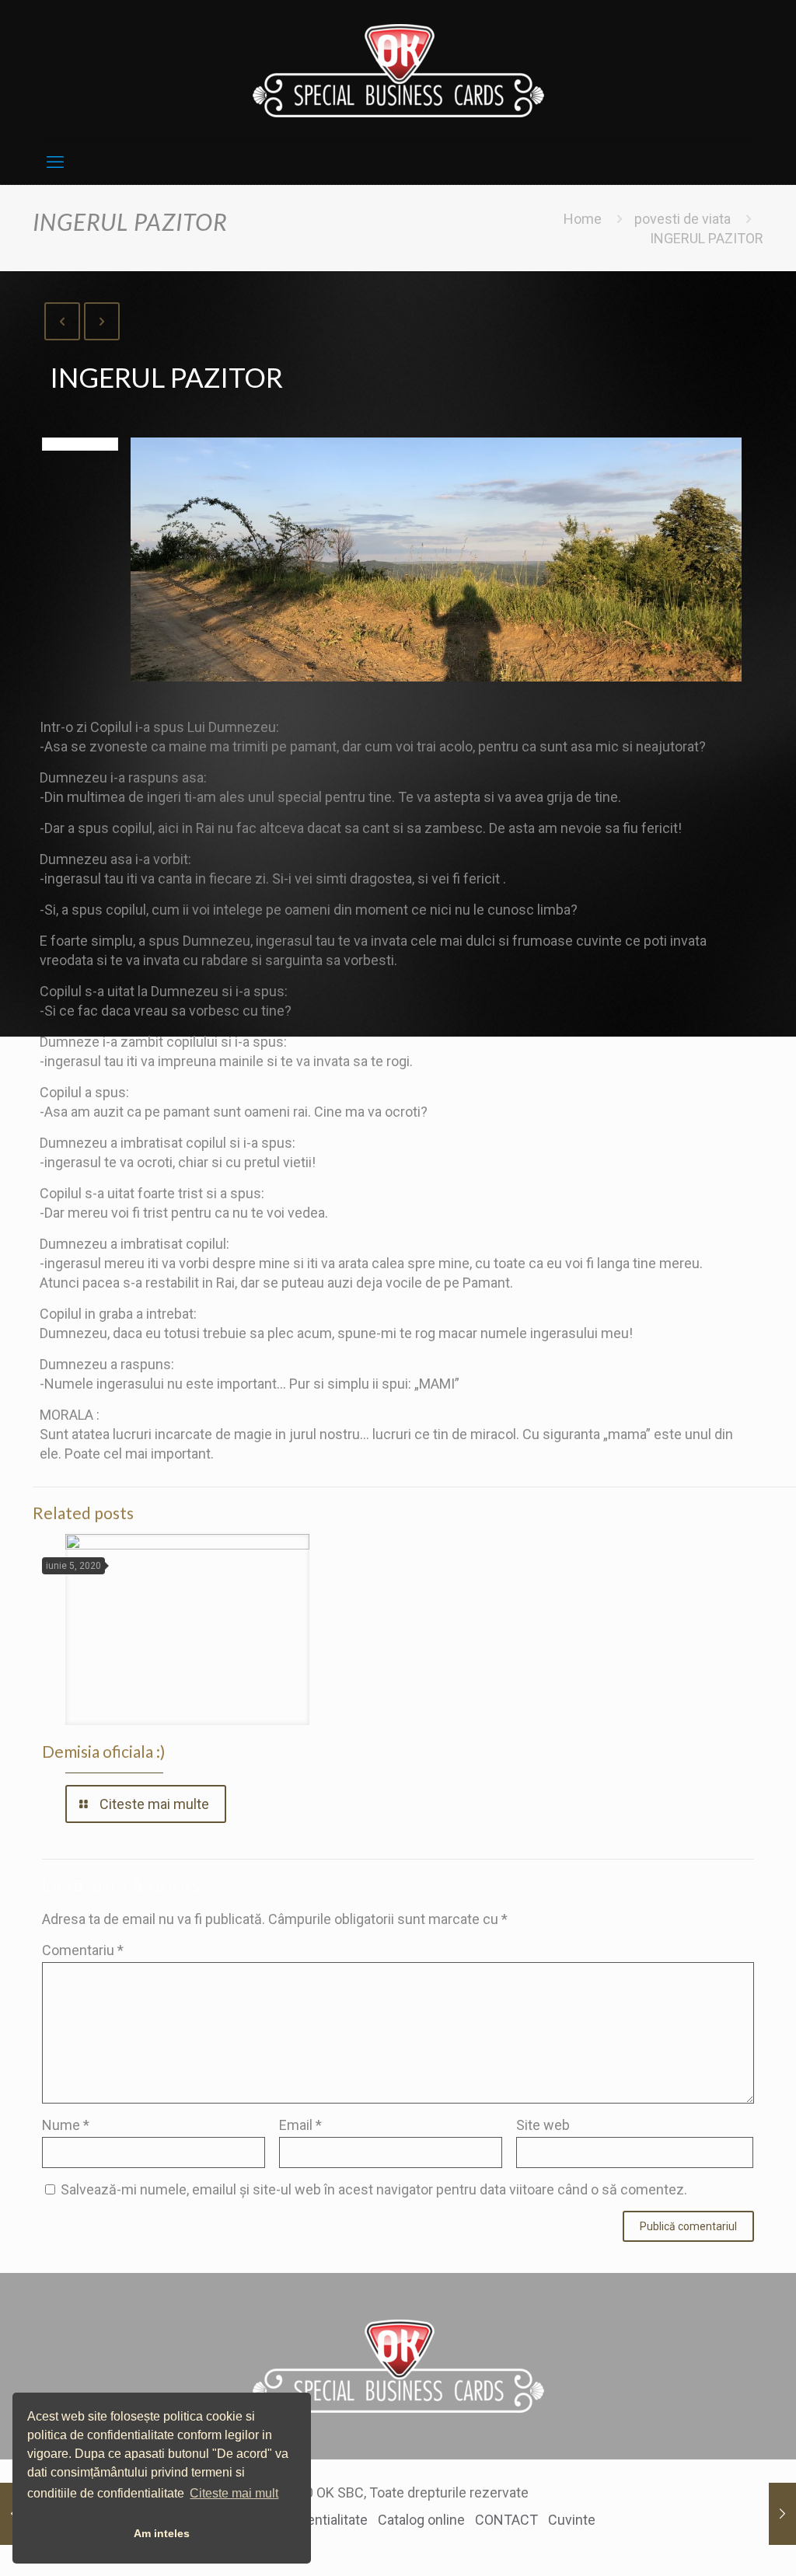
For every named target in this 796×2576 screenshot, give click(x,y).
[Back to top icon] (720, 2543)
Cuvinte (572, 2520)
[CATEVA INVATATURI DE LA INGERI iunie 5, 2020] (782, 2514)
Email (300, 2125)
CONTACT (506, 2520)
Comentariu (83, 1950)
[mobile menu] (55, 162)
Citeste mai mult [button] (234, 2493)
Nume (66, 2125)
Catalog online (421, 2520)
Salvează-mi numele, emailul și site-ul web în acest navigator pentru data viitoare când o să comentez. (374, 2189)
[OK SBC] (398, 70)
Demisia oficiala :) (103, 1751)
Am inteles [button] (162, 2533)
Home (583, 219)
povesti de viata (683, 219)
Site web (543, 2125)
